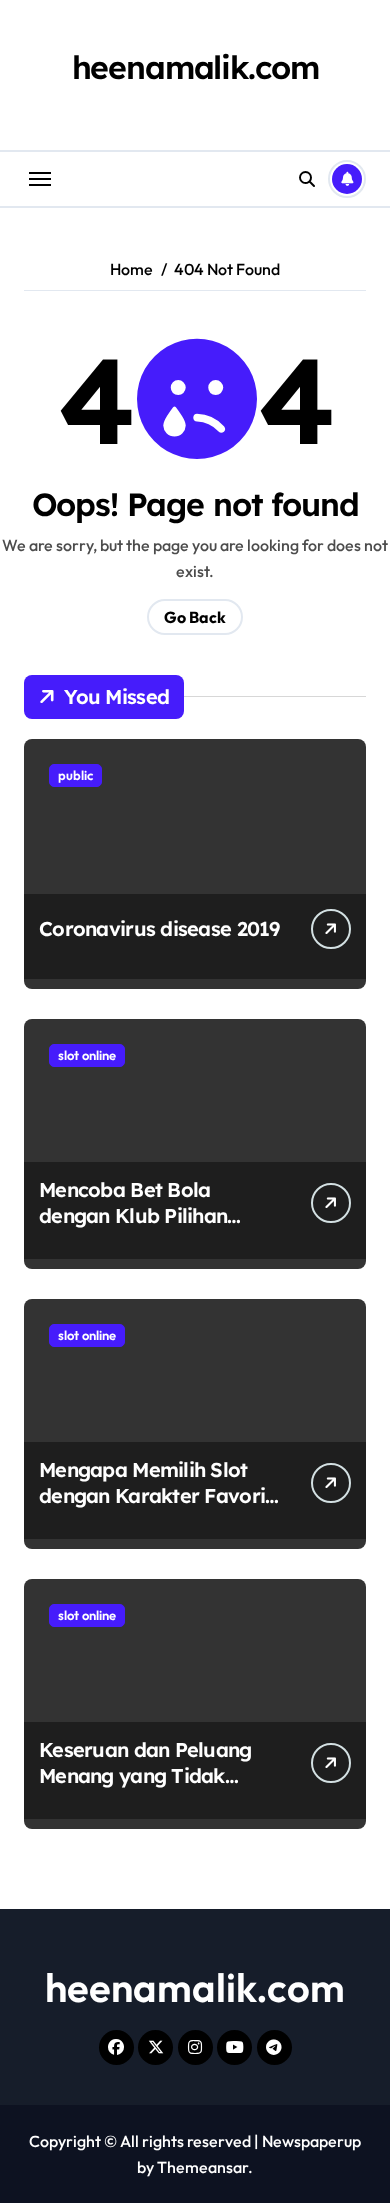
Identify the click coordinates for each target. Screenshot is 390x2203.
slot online (87, 1055)
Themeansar (202, 2167)
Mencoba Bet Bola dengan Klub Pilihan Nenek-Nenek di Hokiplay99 (133, 1228)
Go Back (195, 617)
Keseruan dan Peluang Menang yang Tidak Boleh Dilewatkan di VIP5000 (145, 1788)
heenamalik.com (195, 67)
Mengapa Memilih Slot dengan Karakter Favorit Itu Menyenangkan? (155, 1495)
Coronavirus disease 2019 (159, 928)
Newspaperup (311, 2141)
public (75, 775)
